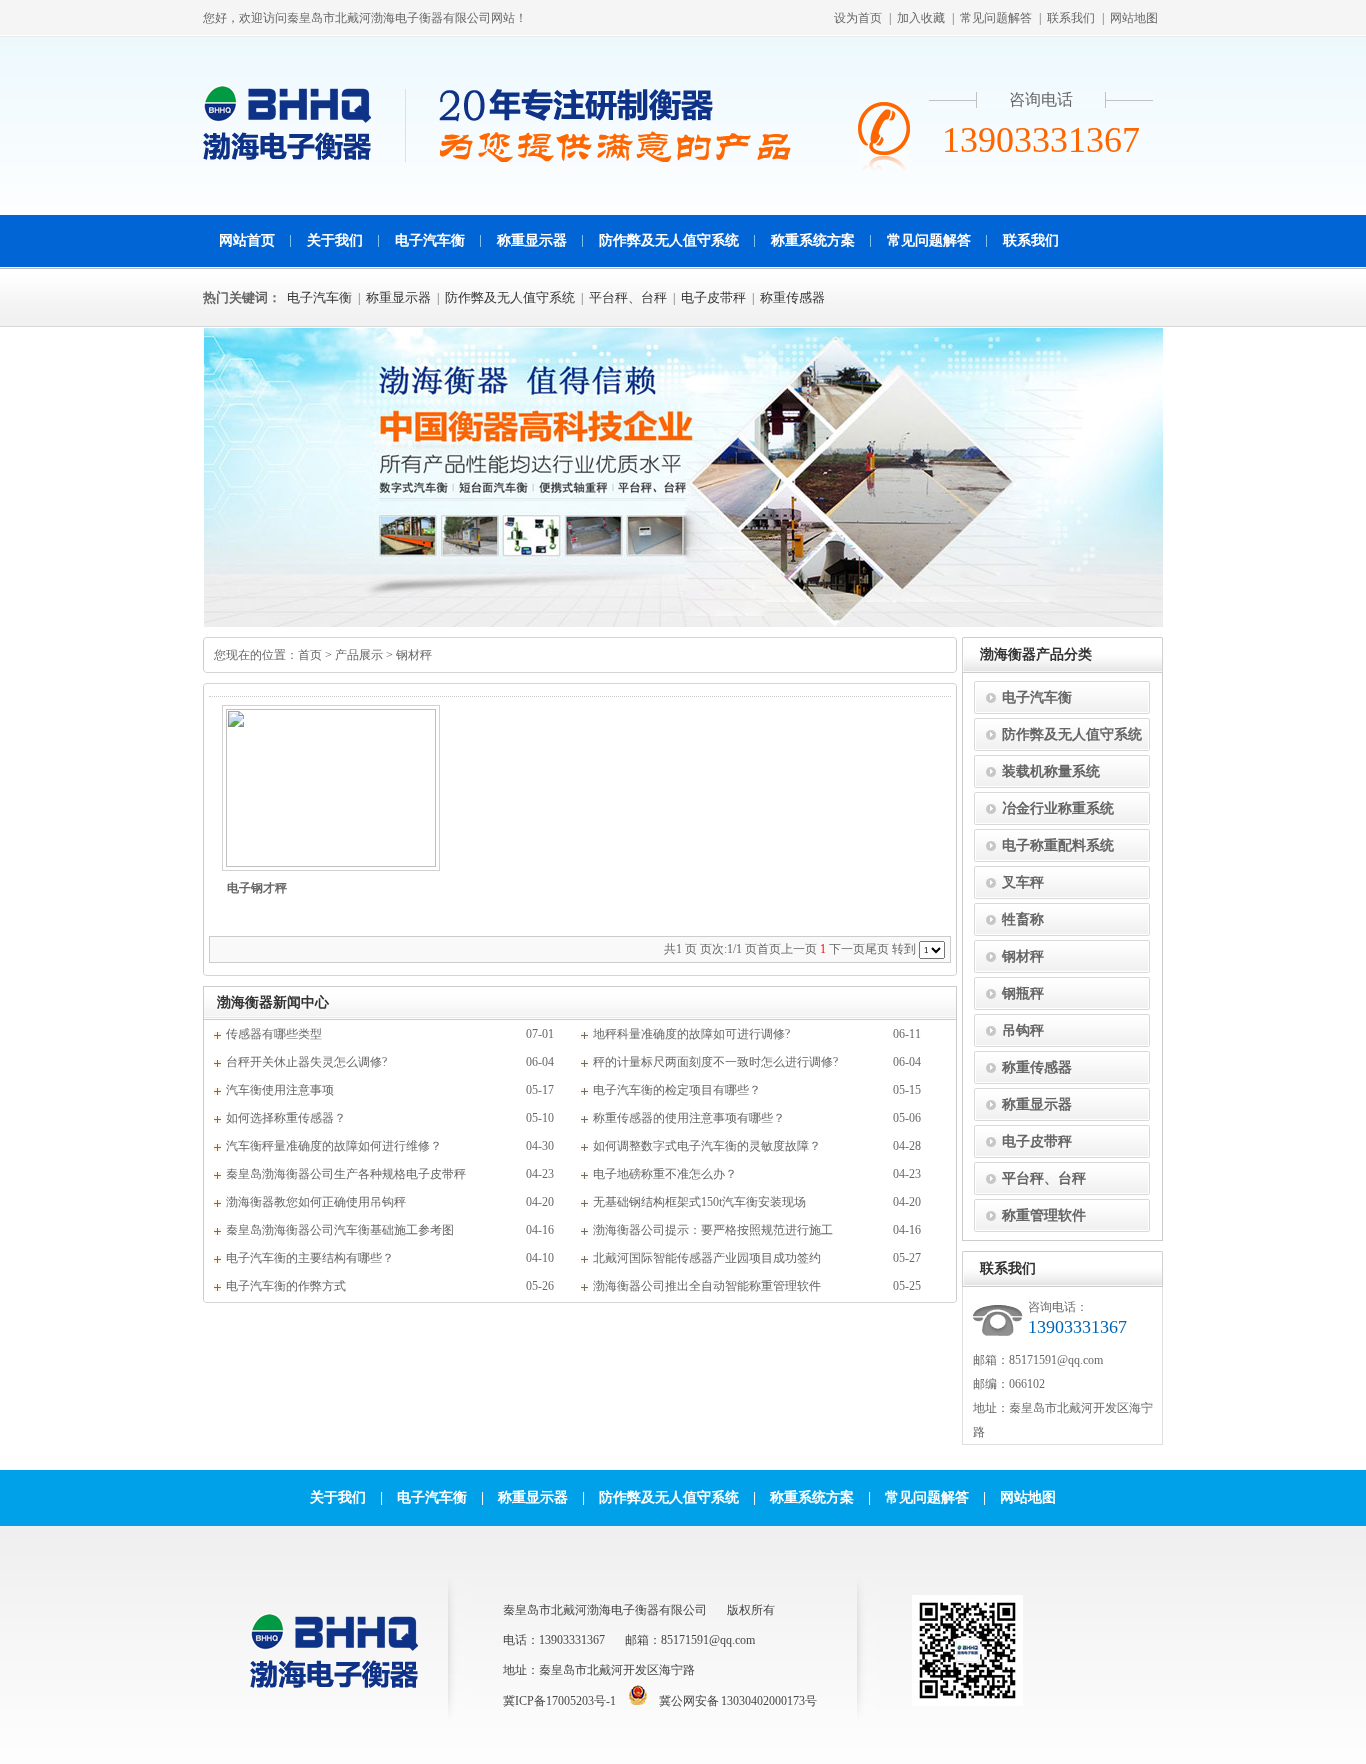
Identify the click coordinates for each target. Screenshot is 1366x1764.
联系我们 (1071, 18)
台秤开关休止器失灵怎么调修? (306, 1062)
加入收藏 (921, 18)
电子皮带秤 (713, 297)
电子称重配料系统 (1058, 845)
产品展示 (359, 655)
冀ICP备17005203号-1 (559, 1701)
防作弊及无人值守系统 (669, 240)
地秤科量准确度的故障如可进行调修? (691, 1034)
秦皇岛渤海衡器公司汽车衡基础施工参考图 (340, 1230)
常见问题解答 (996, 18)
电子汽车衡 (430, 240)
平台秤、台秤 (628, 297)
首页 (310, 655)
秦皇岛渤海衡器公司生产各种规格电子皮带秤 (346, 1174)
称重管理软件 (1044, 1215)
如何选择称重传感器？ (286, 1118)
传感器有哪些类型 (274, 1034)
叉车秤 (1023, 882)
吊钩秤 (1023, 1030)
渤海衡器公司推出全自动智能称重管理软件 (707, 1286)
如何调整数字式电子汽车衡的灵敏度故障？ (707, 1146)
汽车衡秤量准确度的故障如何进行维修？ (334, 1146)
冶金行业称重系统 (1058, 808)
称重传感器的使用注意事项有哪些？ (689, 1118)
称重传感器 (792, 297)
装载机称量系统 (1051, 771)
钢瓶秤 (1023, 993)
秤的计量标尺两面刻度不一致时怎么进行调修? (715, 1062)
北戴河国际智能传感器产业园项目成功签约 (707, 1258)
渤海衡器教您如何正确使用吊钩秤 (316, 1202)
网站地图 (1134, 18)
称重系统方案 (813, 240)
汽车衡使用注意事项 (280, 1090)
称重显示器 (532, 240)
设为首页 (858, 18)
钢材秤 (414, 655)
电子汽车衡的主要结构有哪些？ (310, 1258)
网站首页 (247, 240)
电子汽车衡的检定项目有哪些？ (677, 1090)
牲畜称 (1023, 919)
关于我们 (335, 240)
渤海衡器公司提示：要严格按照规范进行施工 (713, 1230)
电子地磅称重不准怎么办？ (665, 1174)
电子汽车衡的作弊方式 (286, 1286)
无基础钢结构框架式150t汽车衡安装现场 (699, 1202)
